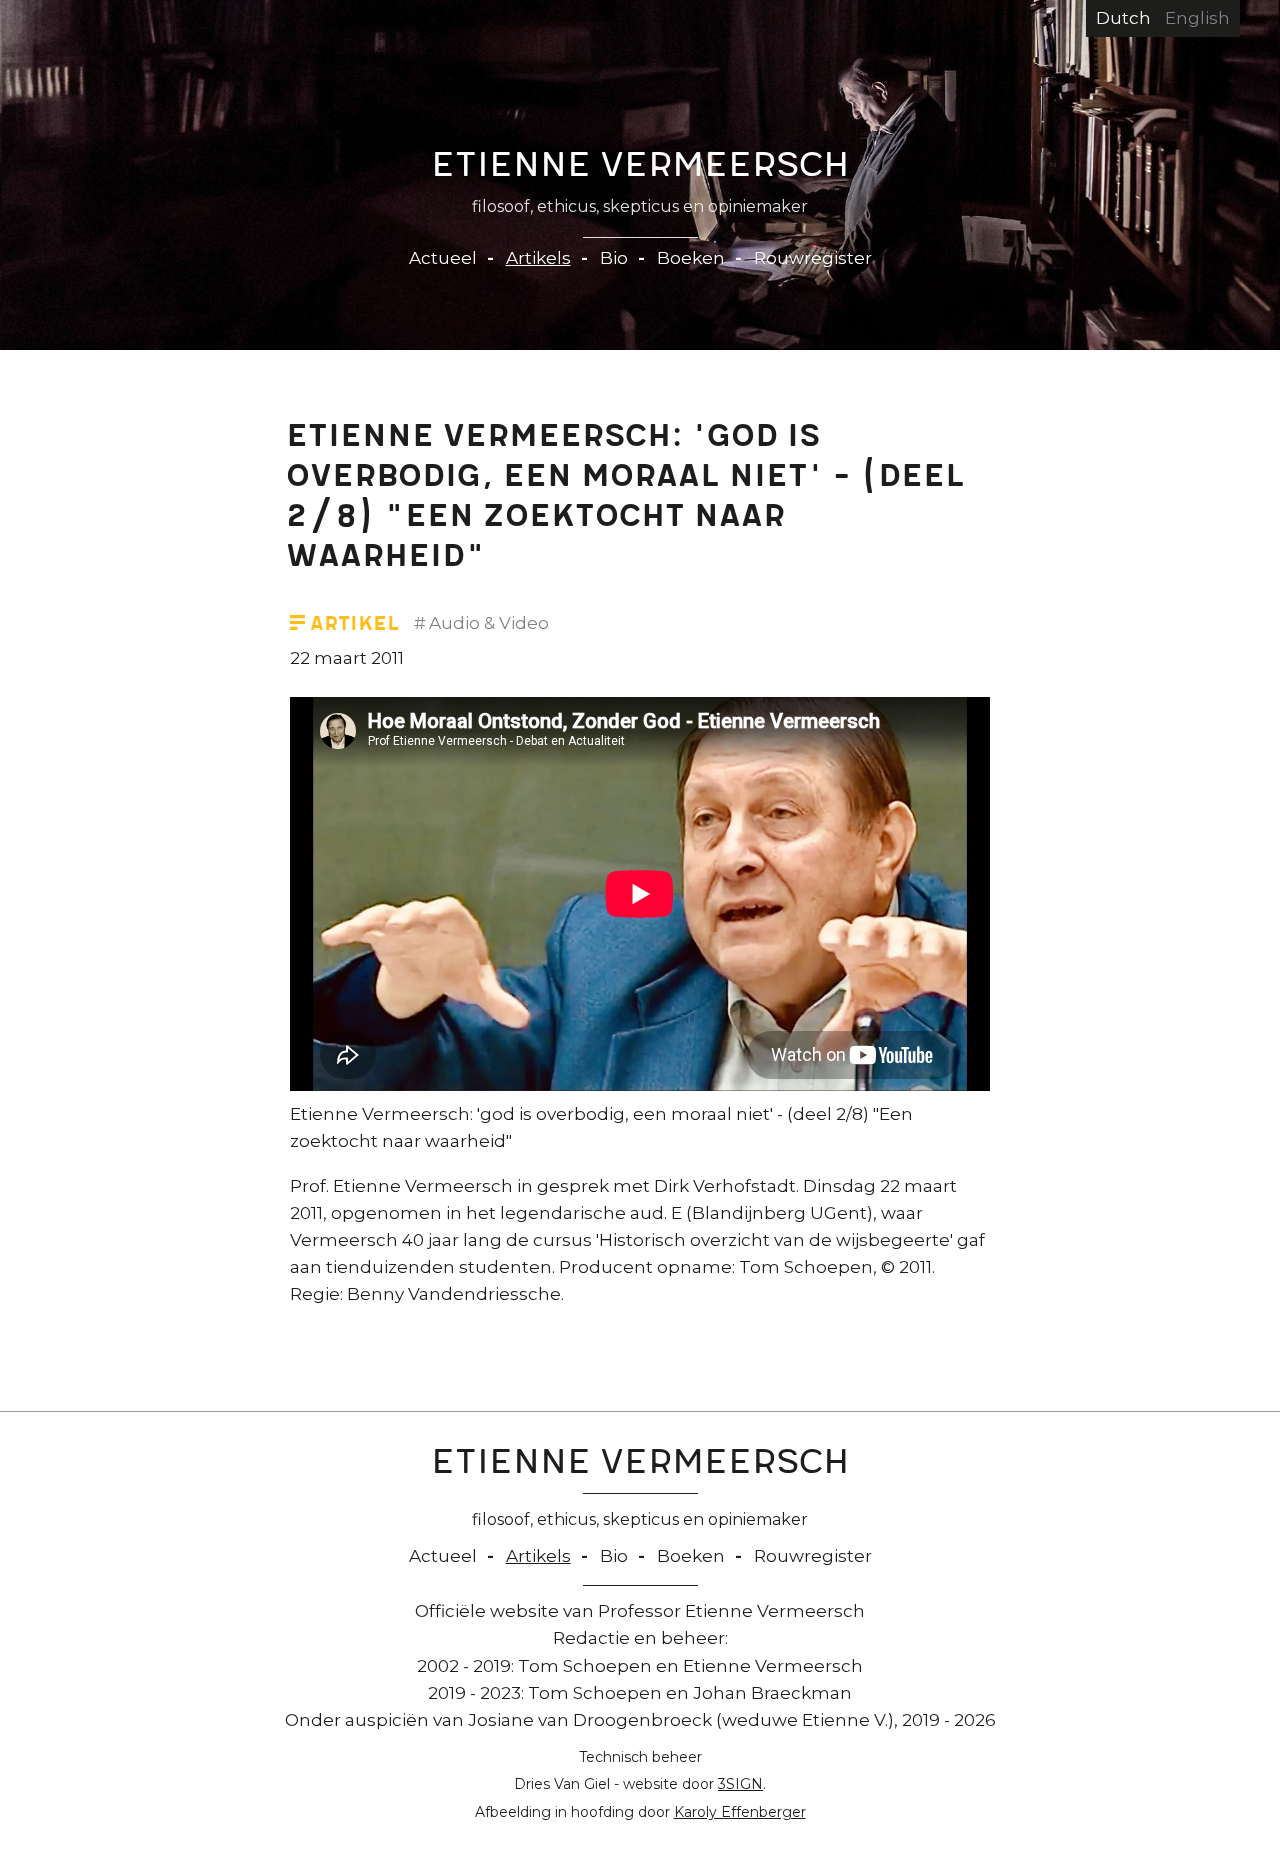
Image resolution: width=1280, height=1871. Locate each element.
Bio (614, 258)
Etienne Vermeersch (640, 169)
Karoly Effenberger (740, 1812)
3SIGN (740, 1784)
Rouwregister (813, 258)
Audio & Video (489, 623)
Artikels (538, 258)
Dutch (1123, 18)
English (1197, 18)
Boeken (691, 258)
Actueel (443, 258)
